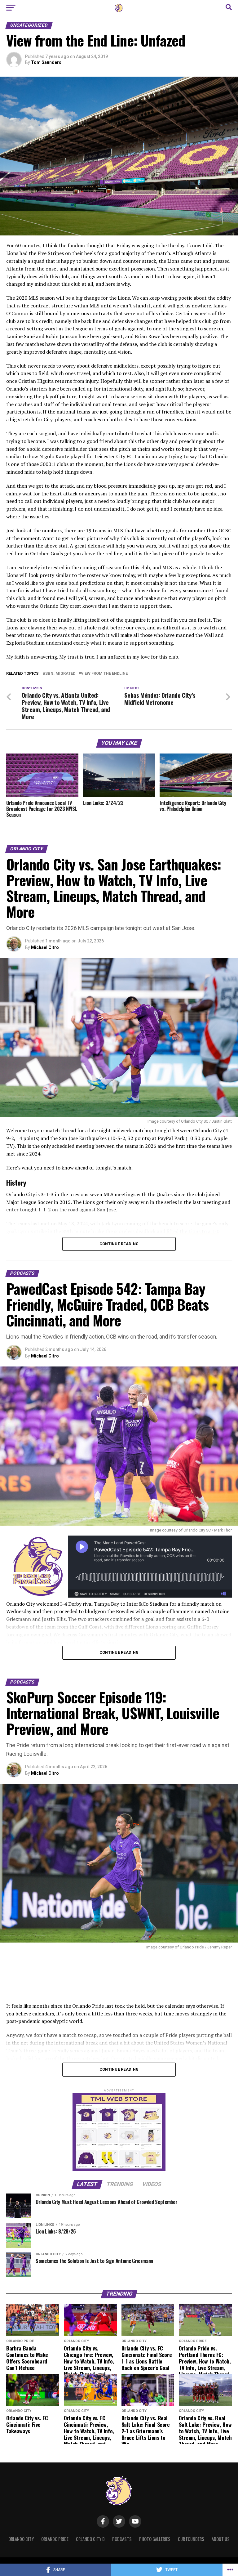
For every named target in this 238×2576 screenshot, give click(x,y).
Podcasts (122, 2539)
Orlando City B (90, 2539)
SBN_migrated (60, 674)
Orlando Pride (55, 2539)
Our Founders (191, 2539)
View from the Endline (104, 674)
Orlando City (21, 2539)
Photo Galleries (155, 2539)
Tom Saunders (46, 62)
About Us (221, 2539)
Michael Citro (45, 947)
